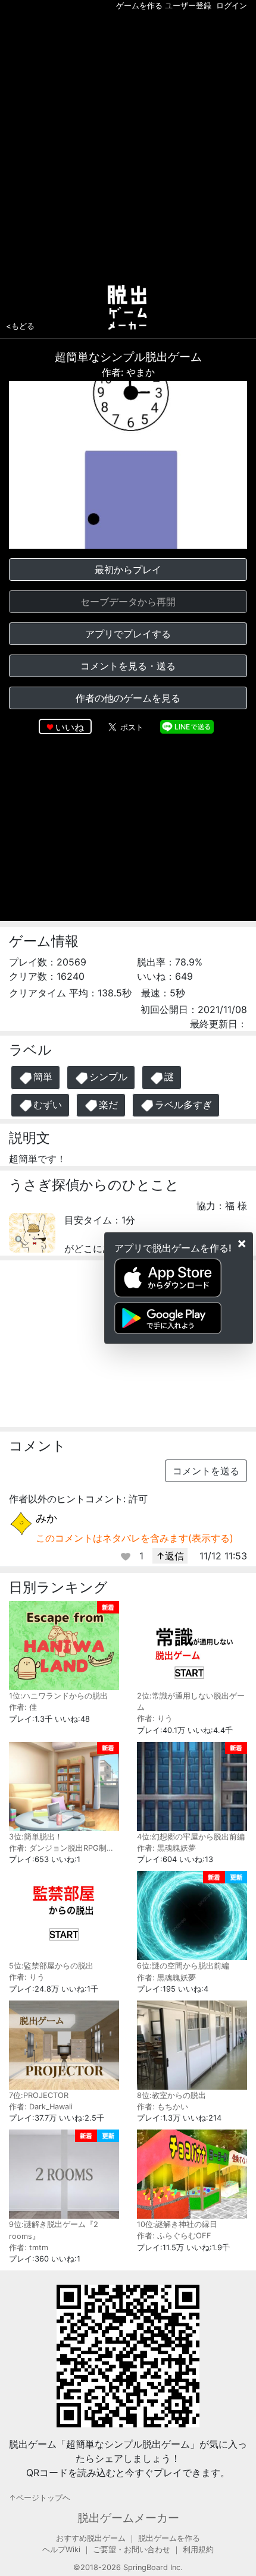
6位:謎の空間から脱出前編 (183, 1966)
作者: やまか (128, 372)
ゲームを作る (139, 6)
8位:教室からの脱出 (171, 2095)
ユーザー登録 (188, 6)
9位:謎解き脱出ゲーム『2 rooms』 (54, 2230)
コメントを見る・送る (128, 666)
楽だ (108, 1105)
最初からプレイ (128, 570)
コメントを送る (206, 1471)
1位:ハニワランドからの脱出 (58, 1696)
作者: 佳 (23, 1707)
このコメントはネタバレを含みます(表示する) (135, 1538)
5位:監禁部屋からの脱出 (51, 1966)
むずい (48, 1105)
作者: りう (155, 1718)
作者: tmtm (29, 2248)
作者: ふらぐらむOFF (174, 2236)
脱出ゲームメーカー (128, 2518)
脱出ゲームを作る (169, 2538)
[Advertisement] (128, 145)
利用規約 (198, 2550)
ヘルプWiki (61, 2550)
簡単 (43, 1077)
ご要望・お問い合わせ (132, 2550)
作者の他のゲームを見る (128, 698)
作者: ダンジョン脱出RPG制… (61, 1848)
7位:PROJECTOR (39, 2095)
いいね (70, 727)
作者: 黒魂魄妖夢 (166, 1848)
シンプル (108, 1077)
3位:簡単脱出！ (36, 1837)
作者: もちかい (163, 2107)
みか (46, 1518)
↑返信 (170, 1556)
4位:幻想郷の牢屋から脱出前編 (191, 1837)
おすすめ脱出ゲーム (91, 2538)
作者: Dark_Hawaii (41, 2107)
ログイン (232, 6)
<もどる (20, 326)
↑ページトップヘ (40, 2498)
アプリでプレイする (128, 634)
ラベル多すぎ (183, 1105)
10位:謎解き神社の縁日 (177, 2224)
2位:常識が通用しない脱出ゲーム (191, 1701)
